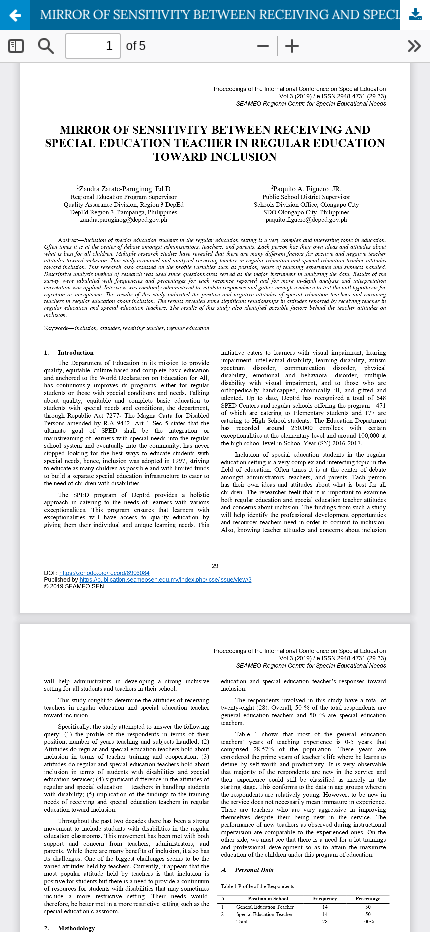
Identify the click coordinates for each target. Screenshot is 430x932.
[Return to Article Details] (15, 15)
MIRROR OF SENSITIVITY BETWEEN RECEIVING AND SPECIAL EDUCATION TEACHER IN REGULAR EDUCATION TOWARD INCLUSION (235, 14)
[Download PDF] (415, 15)
